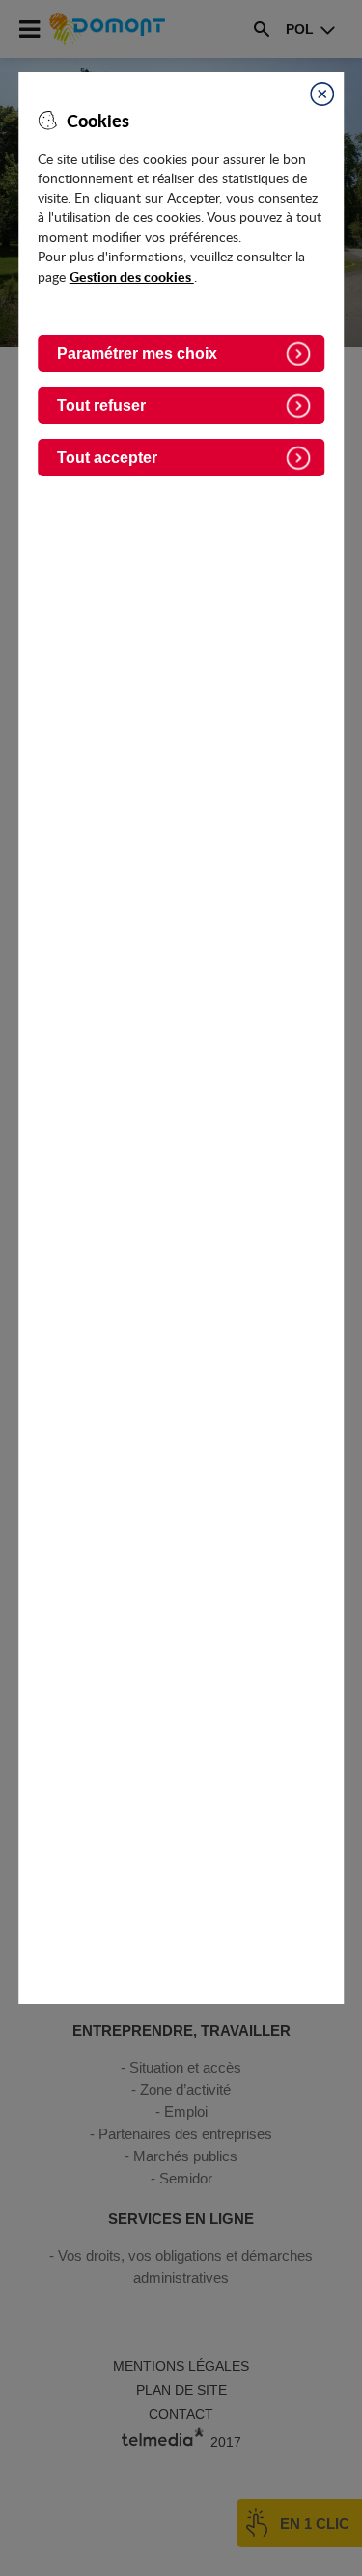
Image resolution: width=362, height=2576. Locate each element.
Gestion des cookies (132, 276)
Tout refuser (101, 406)
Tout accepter (107, 458)
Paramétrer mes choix (137, 353)
